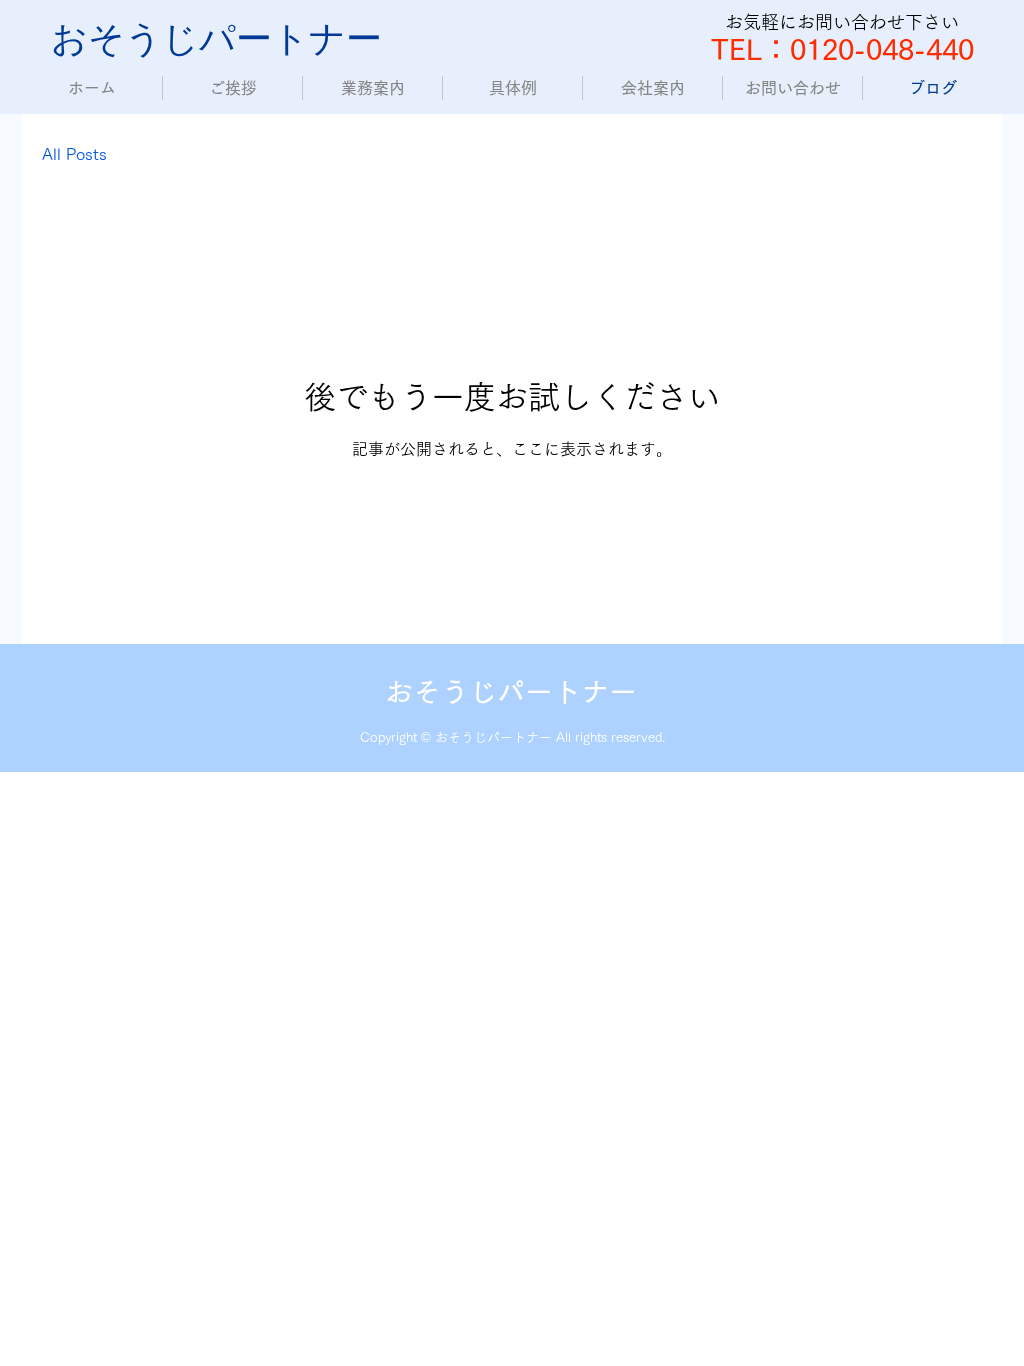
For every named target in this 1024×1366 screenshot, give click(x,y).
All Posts (74, 154)
